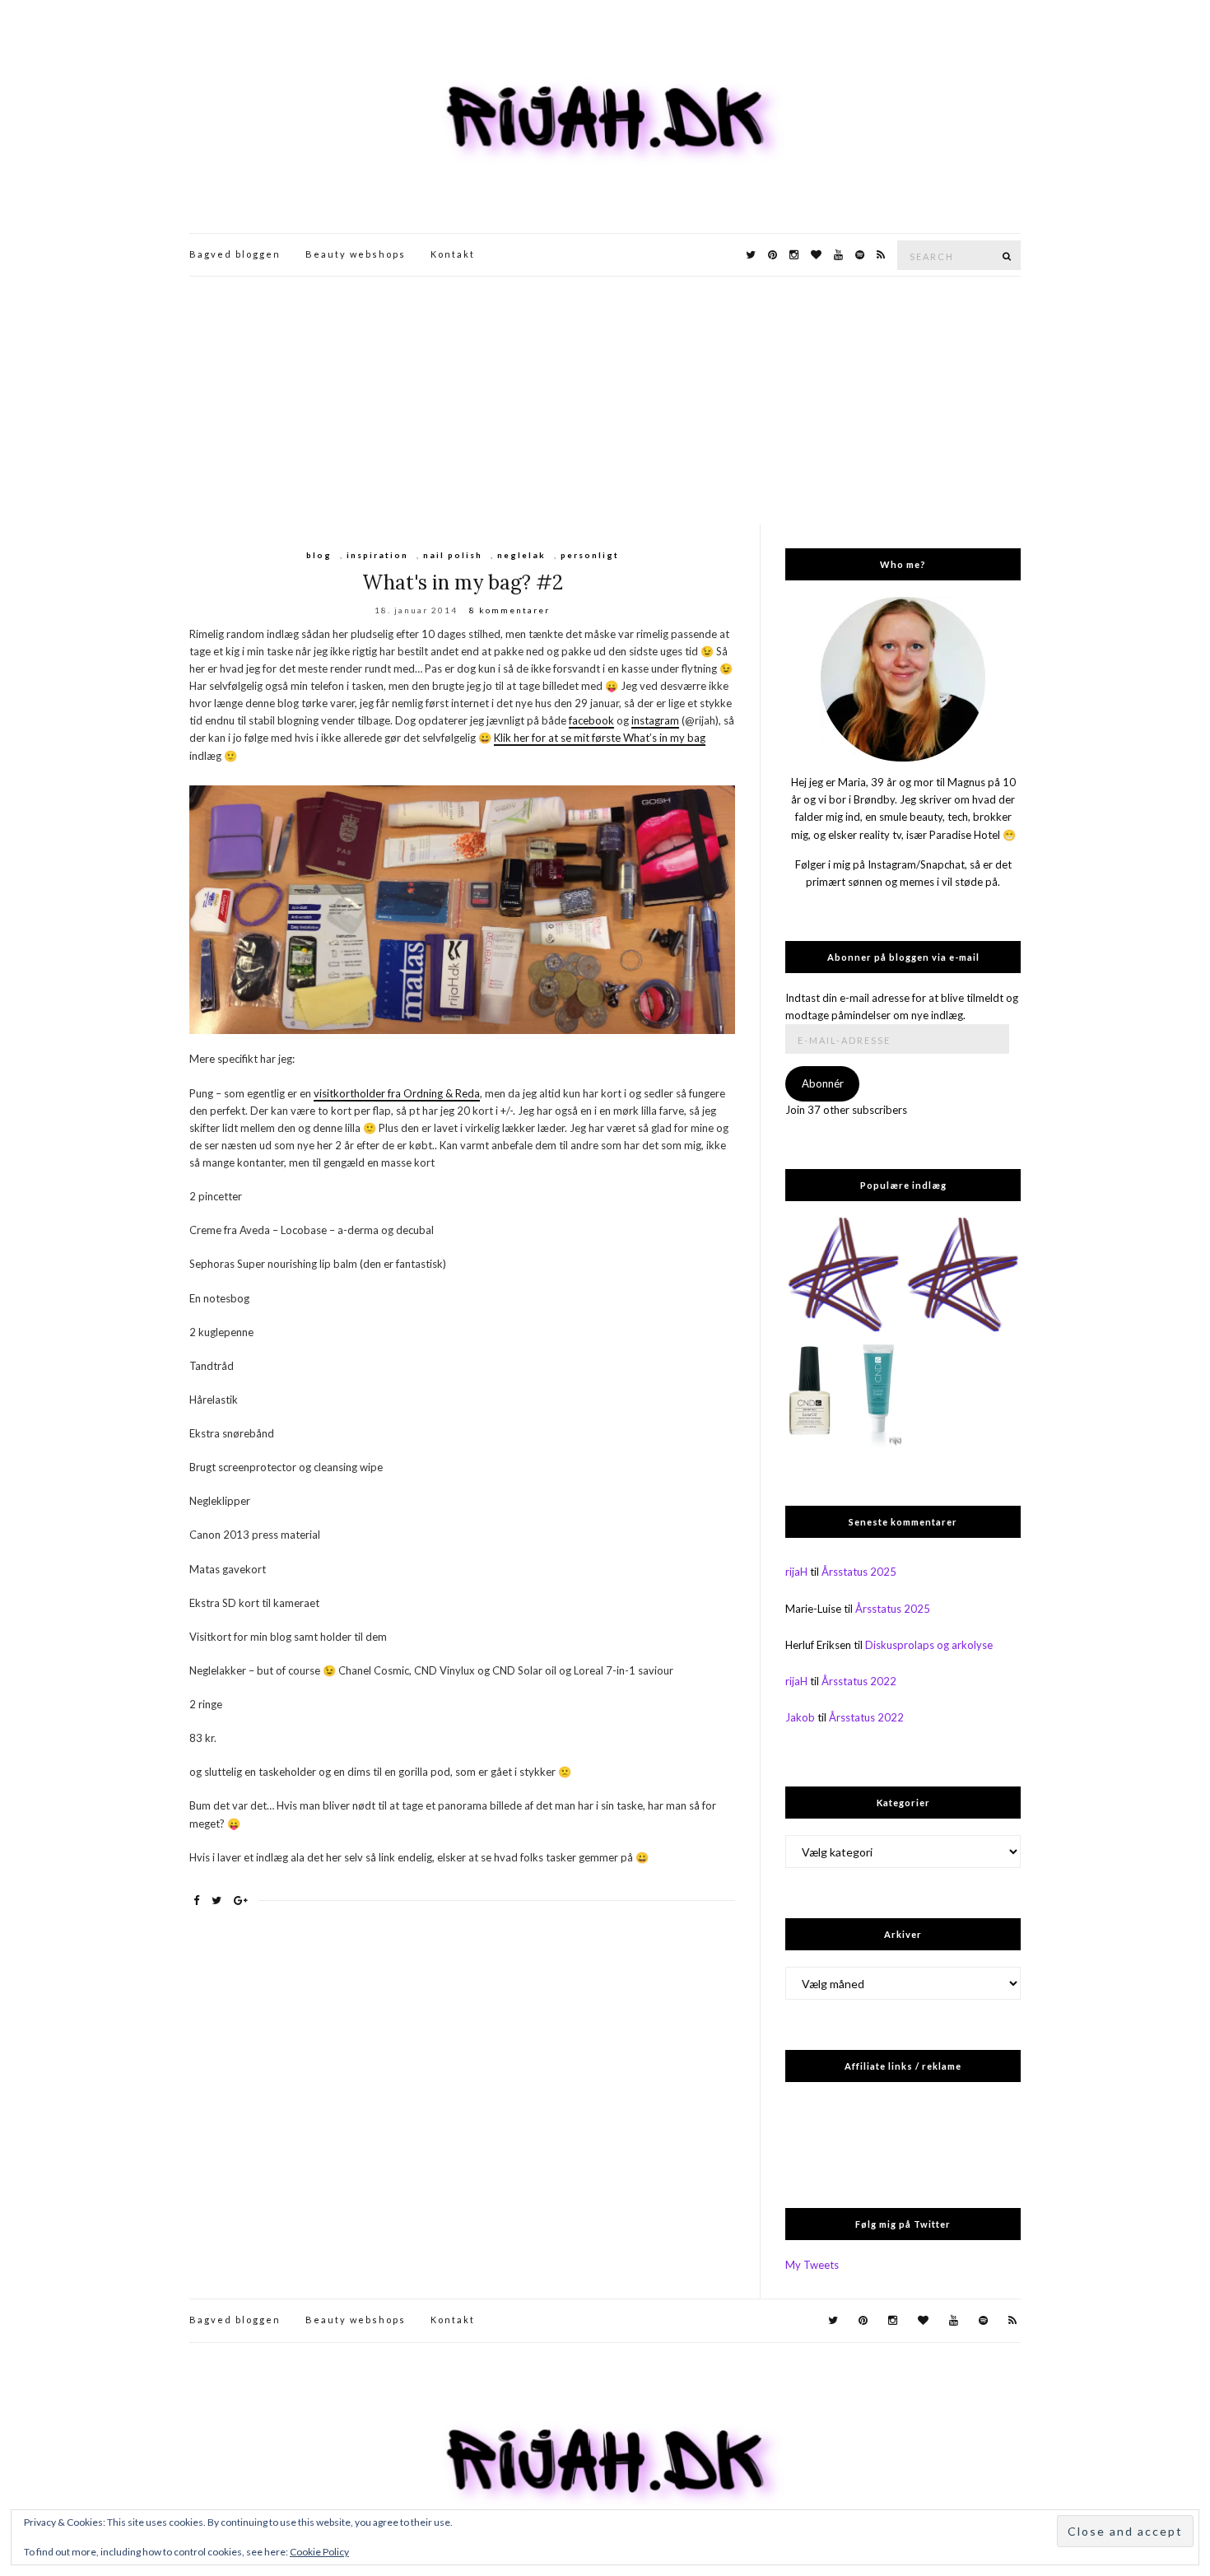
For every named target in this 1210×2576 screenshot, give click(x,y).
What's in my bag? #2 (463, 582)
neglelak (521, 555)
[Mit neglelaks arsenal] (963, 1276)
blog (319, 555)
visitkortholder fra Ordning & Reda (397, 1093)
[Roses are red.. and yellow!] (843, 1276)
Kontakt (453, 254)
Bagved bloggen (235, 254)
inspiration (377, 555)
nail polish (453, 555)
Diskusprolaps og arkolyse (929, 1645)
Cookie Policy (319, 2552)
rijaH (796, 1572)
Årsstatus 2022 (859, 1681)
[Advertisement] (605, 400)
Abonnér (823, 1083)
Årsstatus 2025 (859, 1572)
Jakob (800, 1717)
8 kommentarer (510, 610)
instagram (655, 720)
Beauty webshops (356, 254)
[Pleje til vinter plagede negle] (843, 1395)
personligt (590, 555)
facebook (591, 720)
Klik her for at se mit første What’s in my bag (600, 738)
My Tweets (812, 2265)
